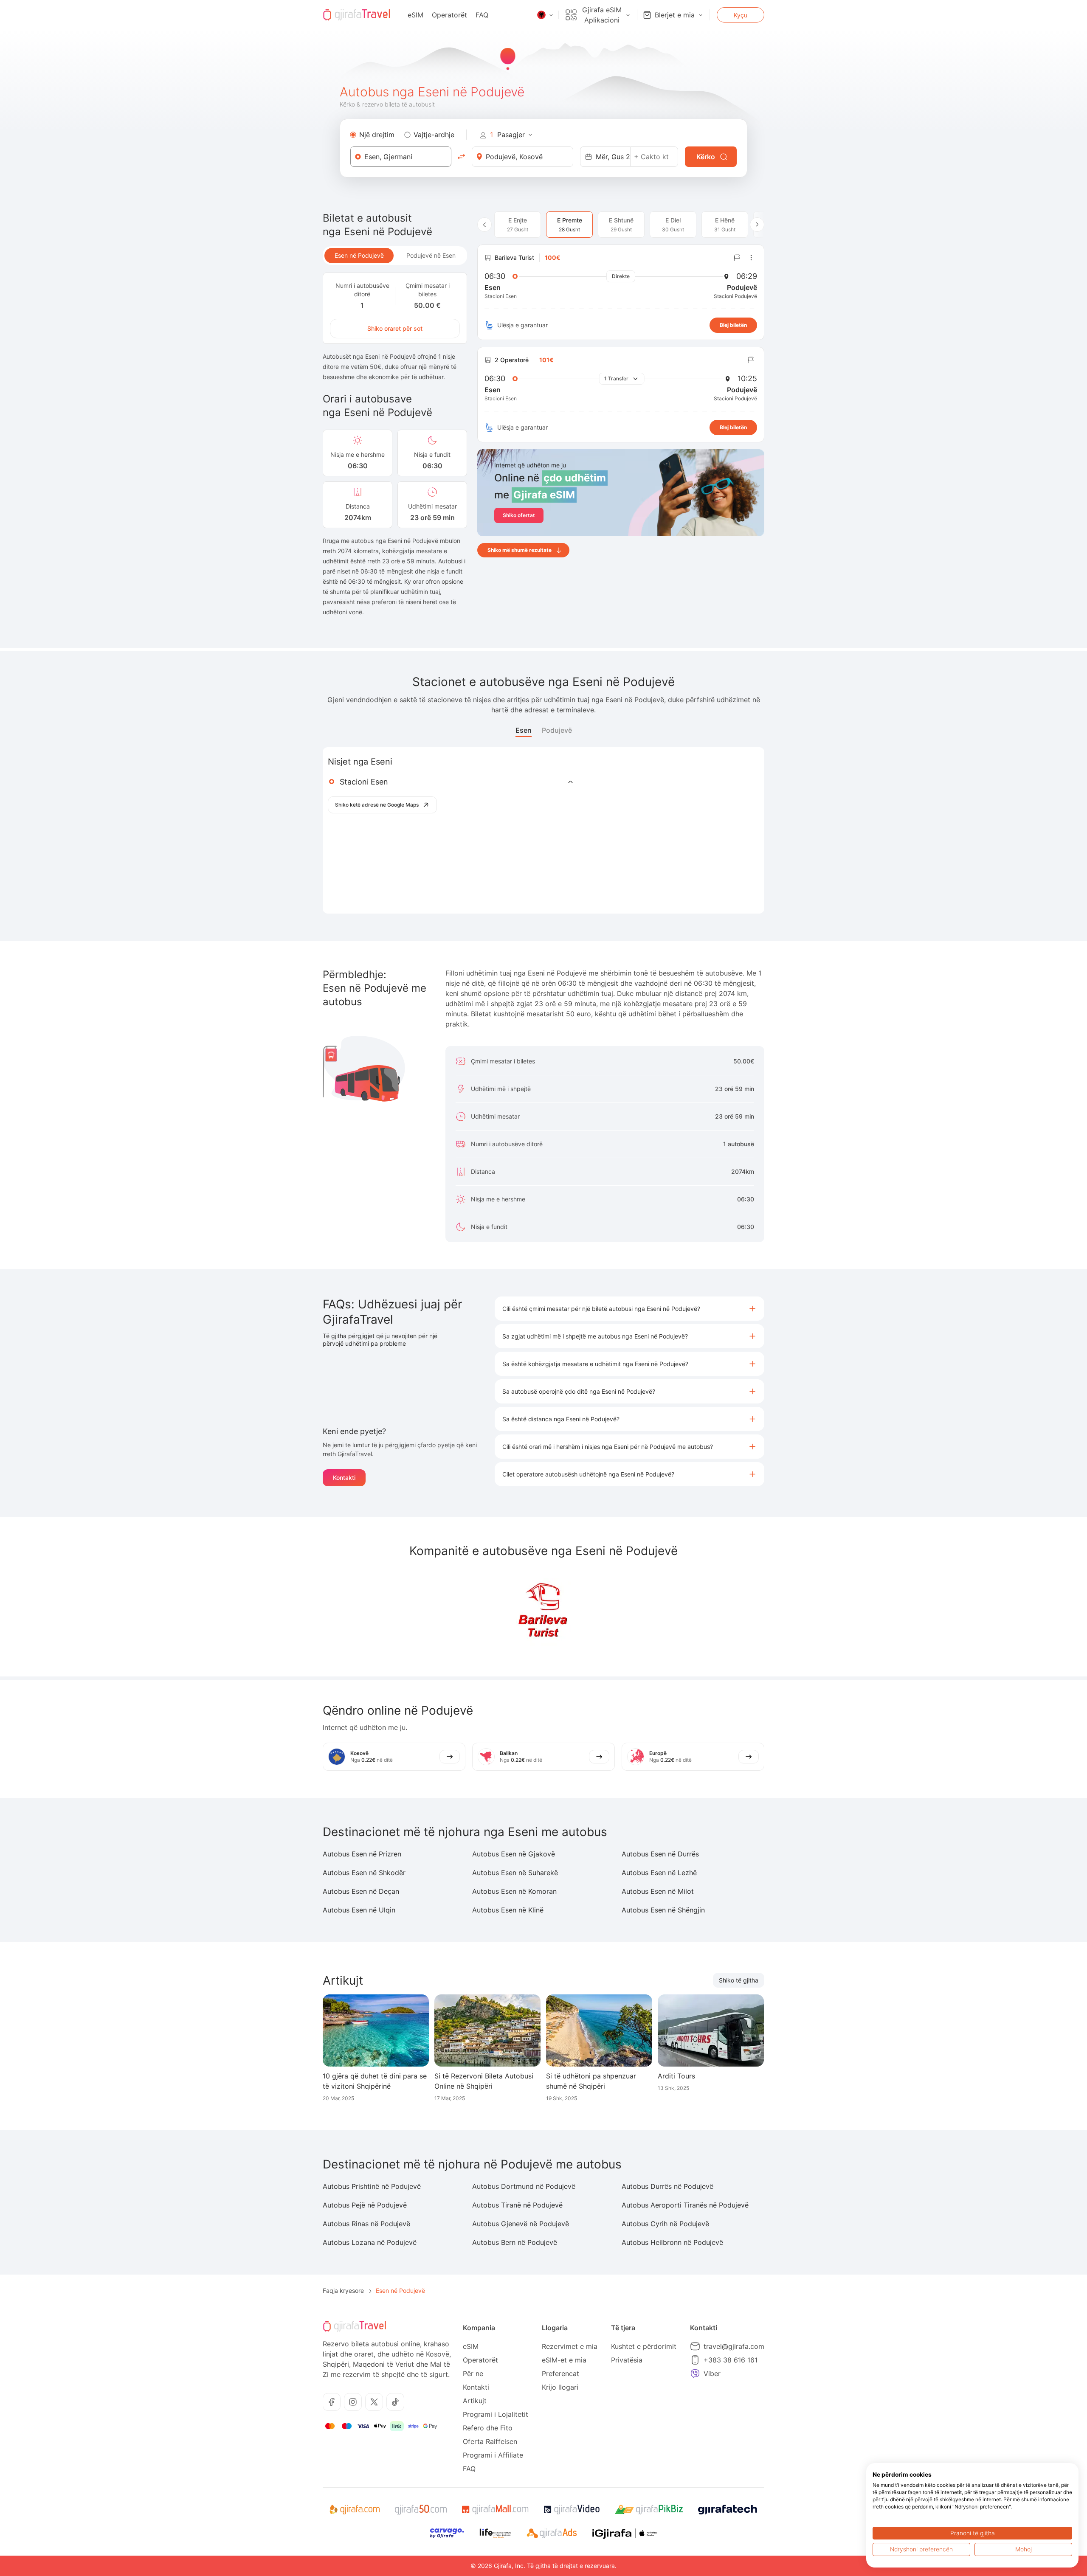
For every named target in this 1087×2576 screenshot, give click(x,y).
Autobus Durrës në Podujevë (667, 2186)
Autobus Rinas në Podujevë (366, 2224)
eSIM (415, 15)
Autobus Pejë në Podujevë (365, 2205)
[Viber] (695, 2374)
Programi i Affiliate (493, 2455)
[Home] (357, 15)
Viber (712, 2374)
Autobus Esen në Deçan (361, 1891)
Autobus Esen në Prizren (362, 1854)
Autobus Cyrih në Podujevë (665, 2224)
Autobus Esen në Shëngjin (663, 1910)
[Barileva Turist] (543, 1612)
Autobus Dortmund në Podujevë (524, 2186)
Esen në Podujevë (359, 255)
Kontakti (344, 1478)
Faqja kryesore (343, 2291)
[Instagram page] (353, 2402)
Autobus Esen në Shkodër (364, 1873)
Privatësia (627, 2360)
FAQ (482, 15)
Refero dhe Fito (488, 2428)
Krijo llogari (560, 2387)
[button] (629, 1309)
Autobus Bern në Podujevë (515, 2242)
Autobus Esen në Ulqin (359, 1910)
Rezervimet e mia (570, 2346)
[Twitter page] (374, 2402)
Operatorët (449, 15)
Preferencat (560, 2374)
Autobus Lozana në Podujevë (370, 2242)
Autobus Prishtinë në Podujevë (372, 2186)
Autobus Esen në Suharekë (515, 1873)
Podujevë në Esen (431, 255)
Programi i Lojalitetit (496, 2414)
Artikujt (475, 2401)
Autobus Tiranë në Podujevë (517, 2205)
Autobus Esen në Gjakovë (514, 1854)
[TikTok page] (395, 2402)
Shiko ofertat (519, 515)
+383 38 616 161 (731, 2360)
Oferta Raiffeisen (490, 2441)
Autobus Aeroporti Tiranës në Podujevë (685, 2205)
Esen (524, 730)
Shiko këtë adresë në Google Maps (377, 805)
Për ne (473, 2374)
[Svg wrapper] (354, 2510)
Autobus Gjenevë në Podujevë (521, 2224)
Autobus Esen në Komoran (514, 1891)
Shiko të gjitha (739, 1980)
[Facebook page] (332, 2402)
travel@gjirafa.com (734, 2346)
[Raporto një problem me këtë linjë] (737, 258)
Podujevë (557, 730)
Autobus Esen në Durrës (660, 1854)
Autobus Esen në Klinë (508, 1910)
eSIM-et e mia (564, 2360)
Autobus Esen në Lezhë (659, 1873)
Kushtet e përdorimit (644, 2346)
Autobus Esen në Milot (658, 1891)
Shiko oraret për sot (395, 328)
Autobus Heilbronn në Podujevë (672, 2242)
